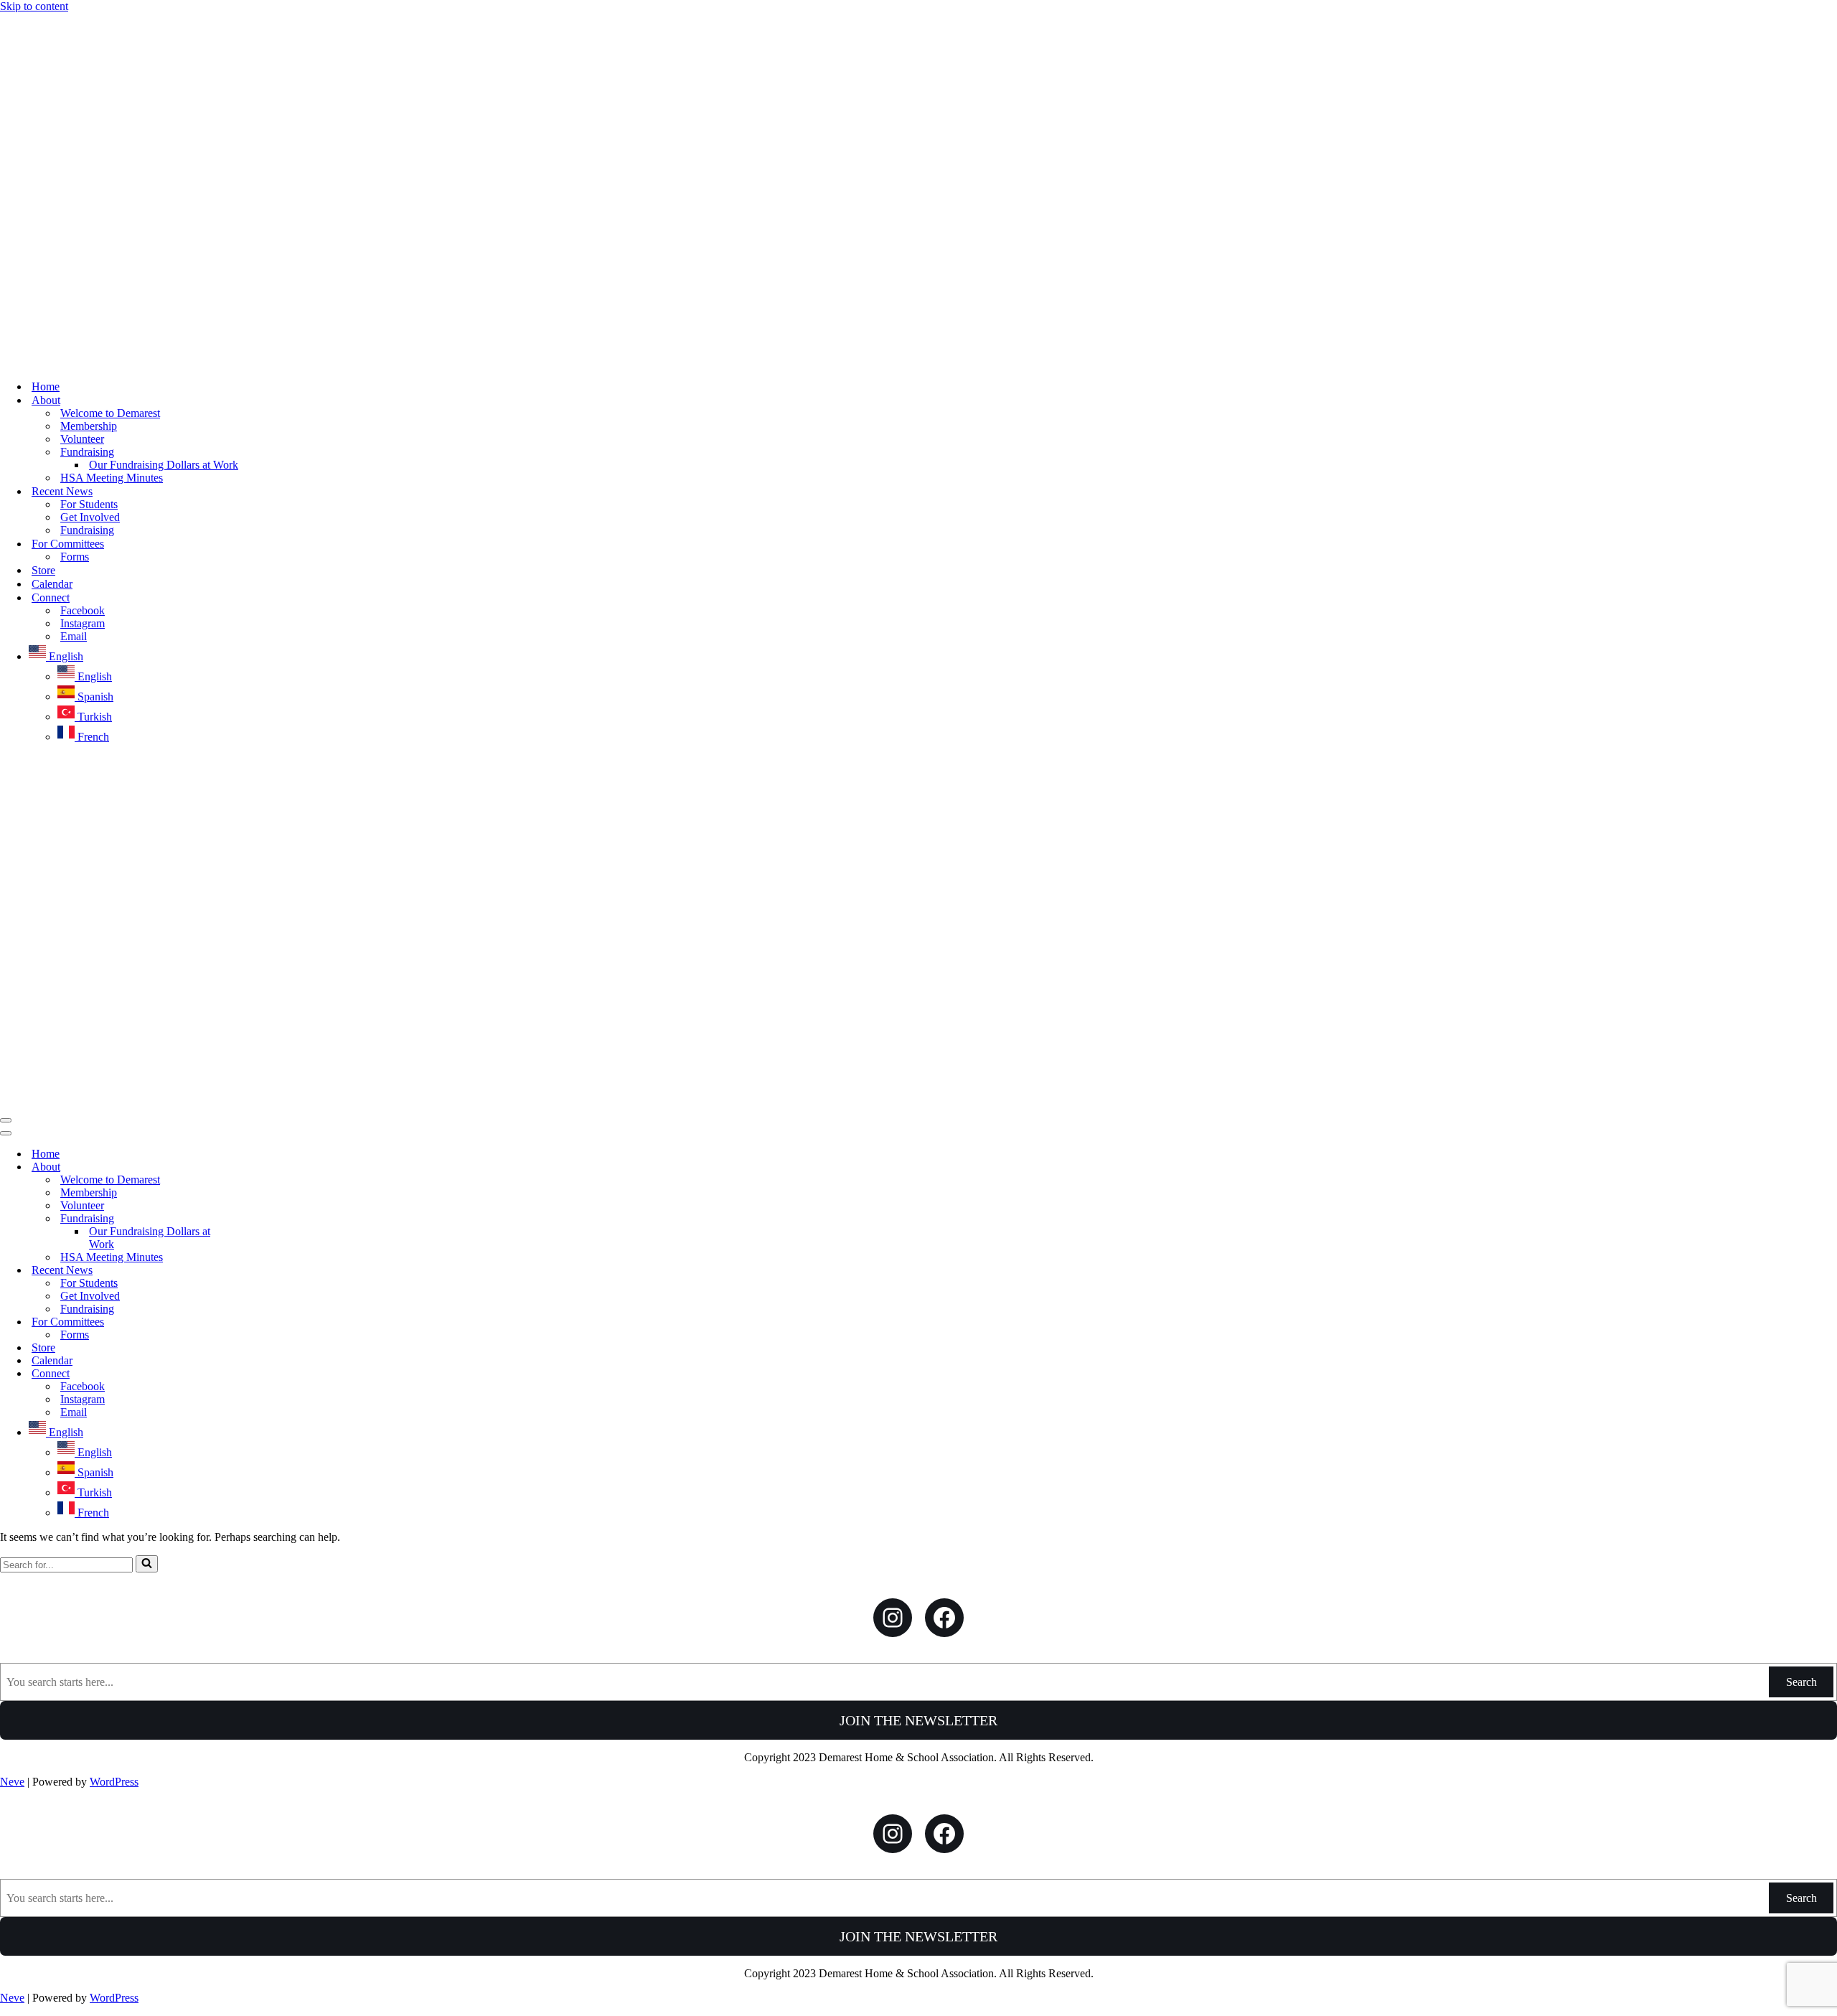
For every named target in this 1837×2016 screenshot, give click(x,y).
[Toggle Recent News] (251, 1271)
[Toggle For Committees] (251, 1322)
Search (1801, 1682)
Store (43, 570)
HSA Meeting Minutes (112, 478)
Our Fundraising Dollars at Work (164, 465)
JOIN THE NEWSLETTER (918, 1720)
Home (46, 386)
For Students (89, 504)
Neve (12, 1782)
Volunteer (82, 439)
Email (74, 636)
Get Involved (90, 517)
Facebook (83, 610)
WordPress (114, 1782)
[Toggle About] (251, 1167)
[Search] (147, 1564)
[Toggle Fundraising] (251, 1219)
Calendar (52, 584)
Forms (75, 557)
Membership (89, 426)
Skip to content (34, 6)
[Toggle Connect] (251, 1374)
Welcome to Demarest (110, 413)
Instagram (83, 623)
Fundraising (87, 530)
